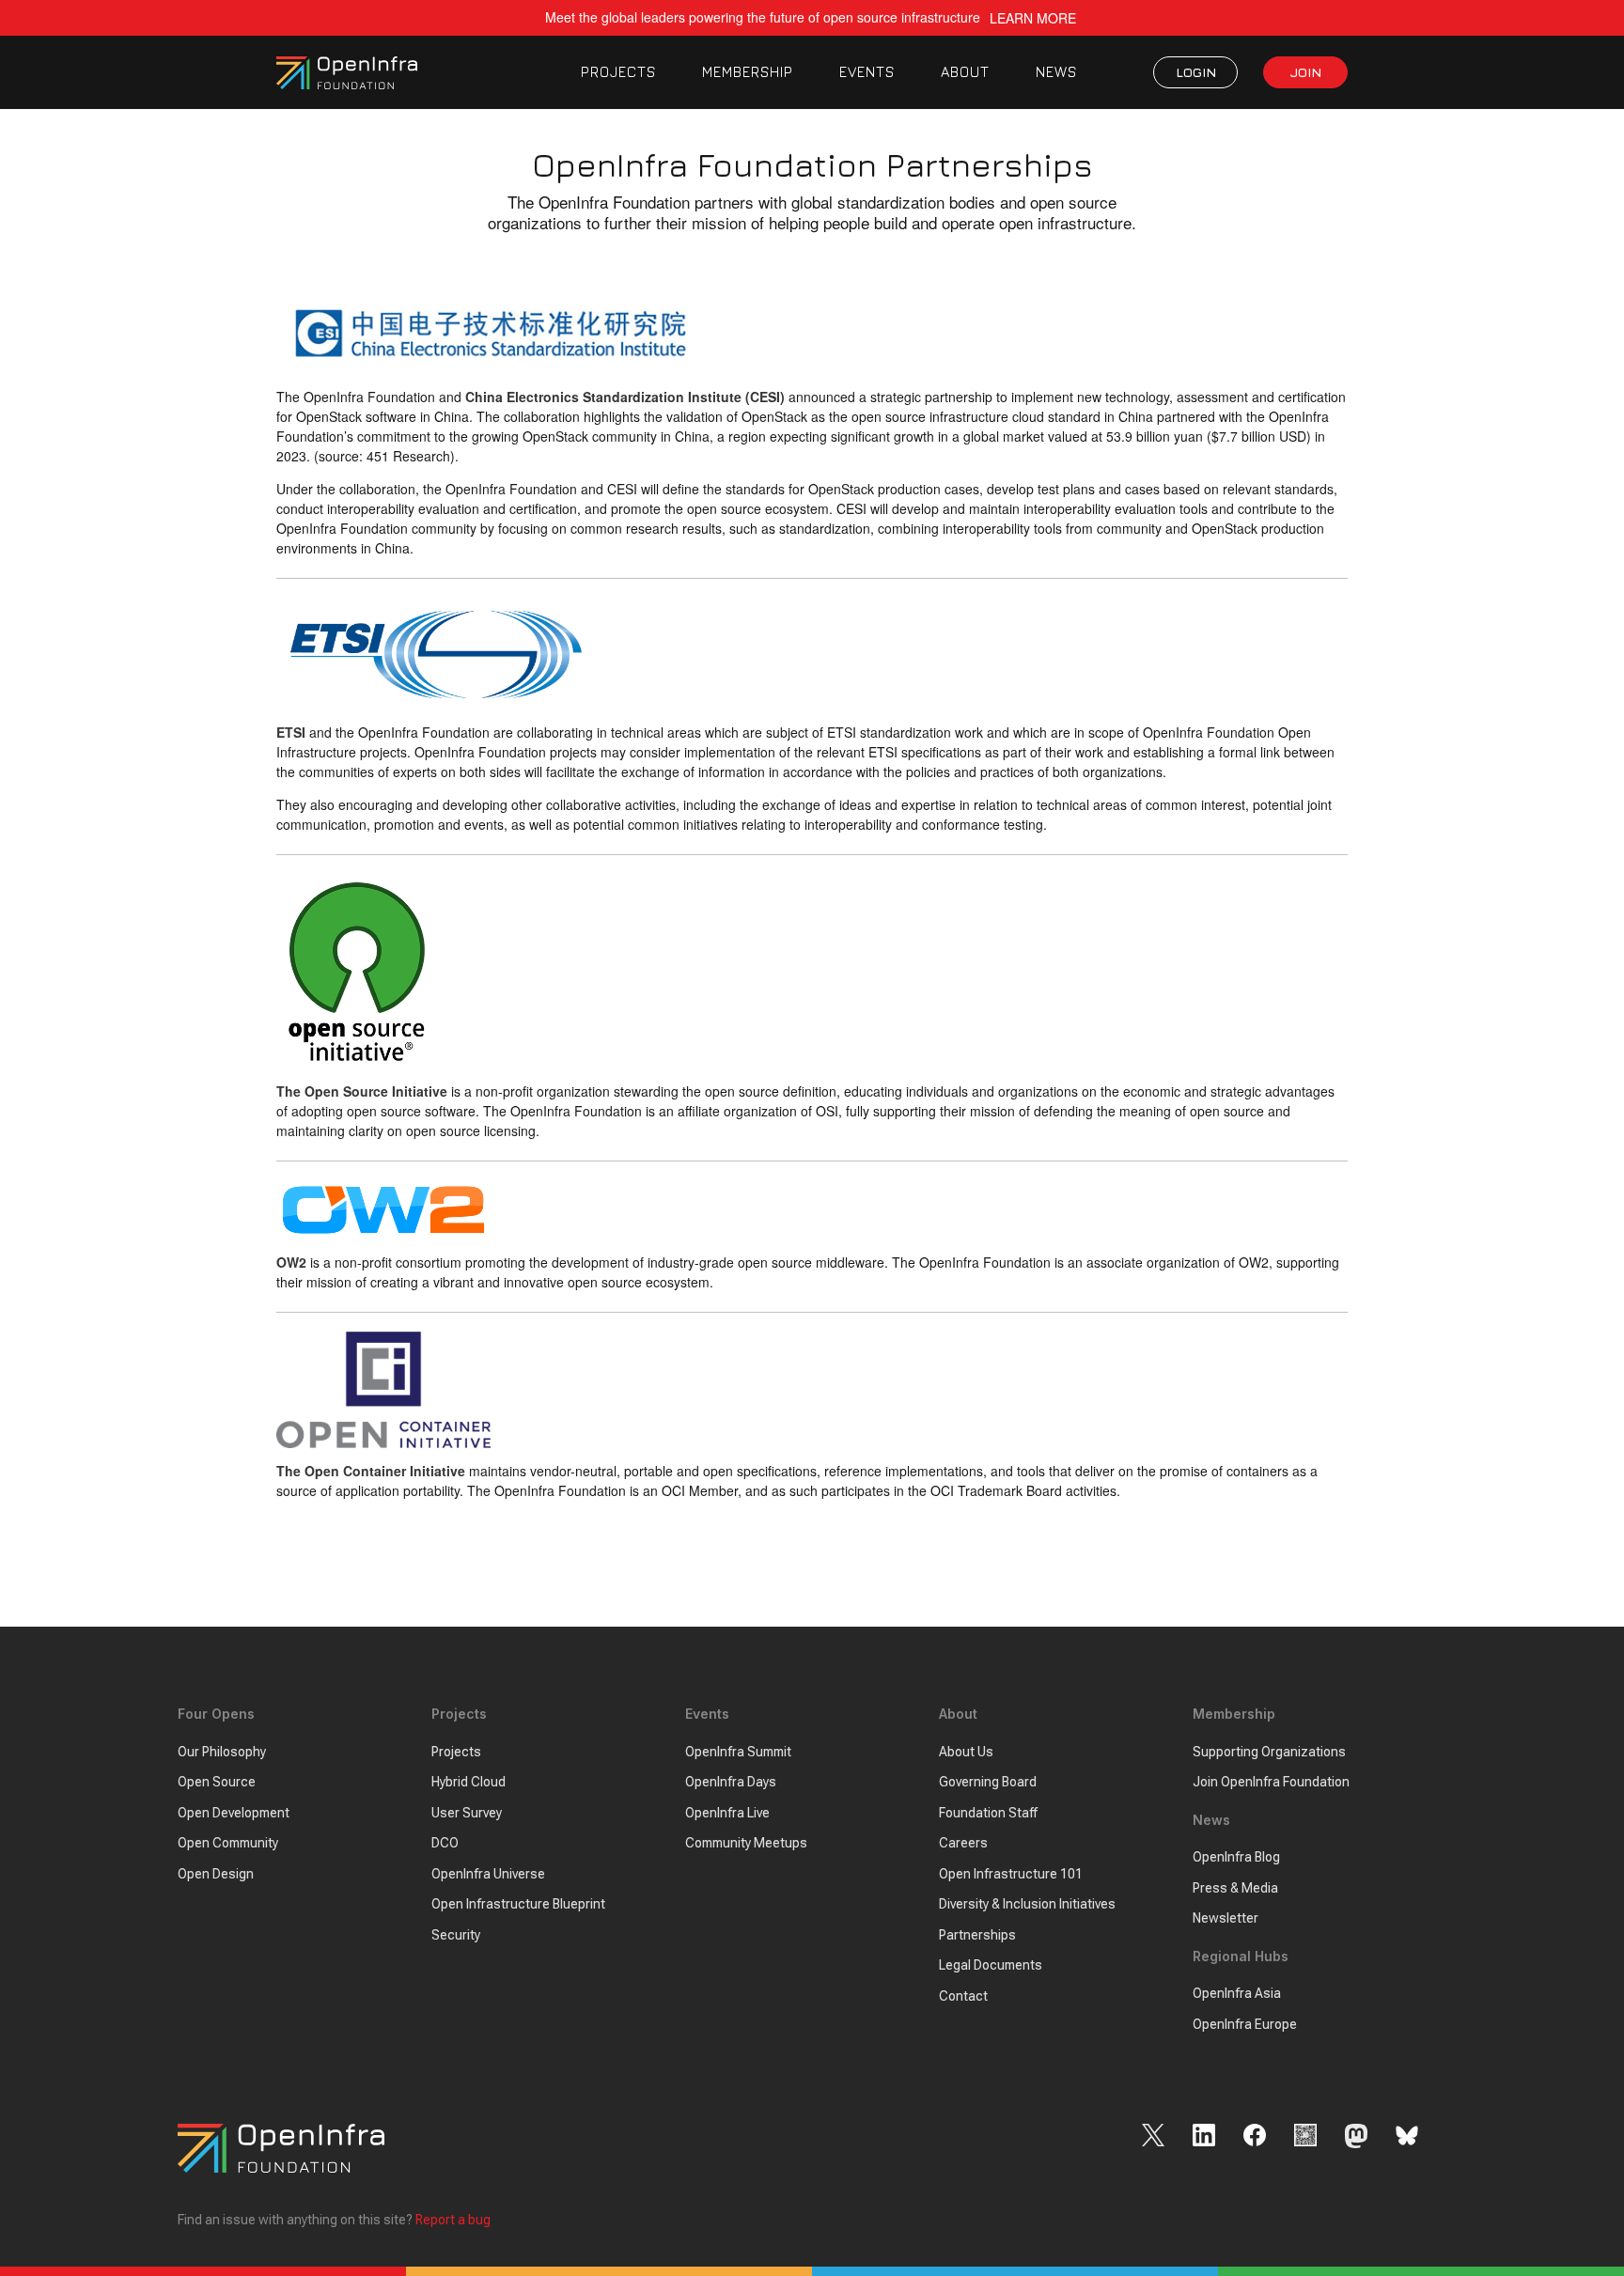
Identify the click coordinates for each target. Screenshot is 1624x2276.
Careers (963, 1843)
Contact (963, 1996)
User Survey (467, 1813)
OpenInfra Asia (1237, 1993)
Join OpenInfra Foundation (1271, 1782)
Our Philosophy (222, 1752)
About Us (966, 1752)
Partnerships (977, 1935)
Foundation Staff (988, 1813)
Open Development (234, 1813)
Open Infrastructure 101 (1011, 1874)
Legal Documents (991, 1965)
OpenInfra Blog (1236, 1857)
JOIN (1306, 72)
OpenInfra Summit (738, 1752)
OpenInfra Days (731, 1782)
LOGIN (1196, 72)
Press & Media (1235, 1888)
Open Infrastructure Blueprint (518, 1904)
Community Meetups (746, 1843)
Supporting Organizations (1269, 1752)
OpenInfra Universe (488, 1874)
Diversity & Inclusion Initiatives (1027, 1904)
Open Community (228, 1843)
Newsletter (1226, 1918)
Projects (456, 1752)
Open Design (216, 1874)
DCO (445, 1843)
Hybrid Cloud (468, 1782)
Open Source (217, 1782)
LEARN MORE (1033, 18)
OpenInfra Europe (1245, 2024)
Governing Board (988, 1782)
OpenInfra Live (727, 1813)
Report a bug (453, 2220)
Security (456, 1935)
